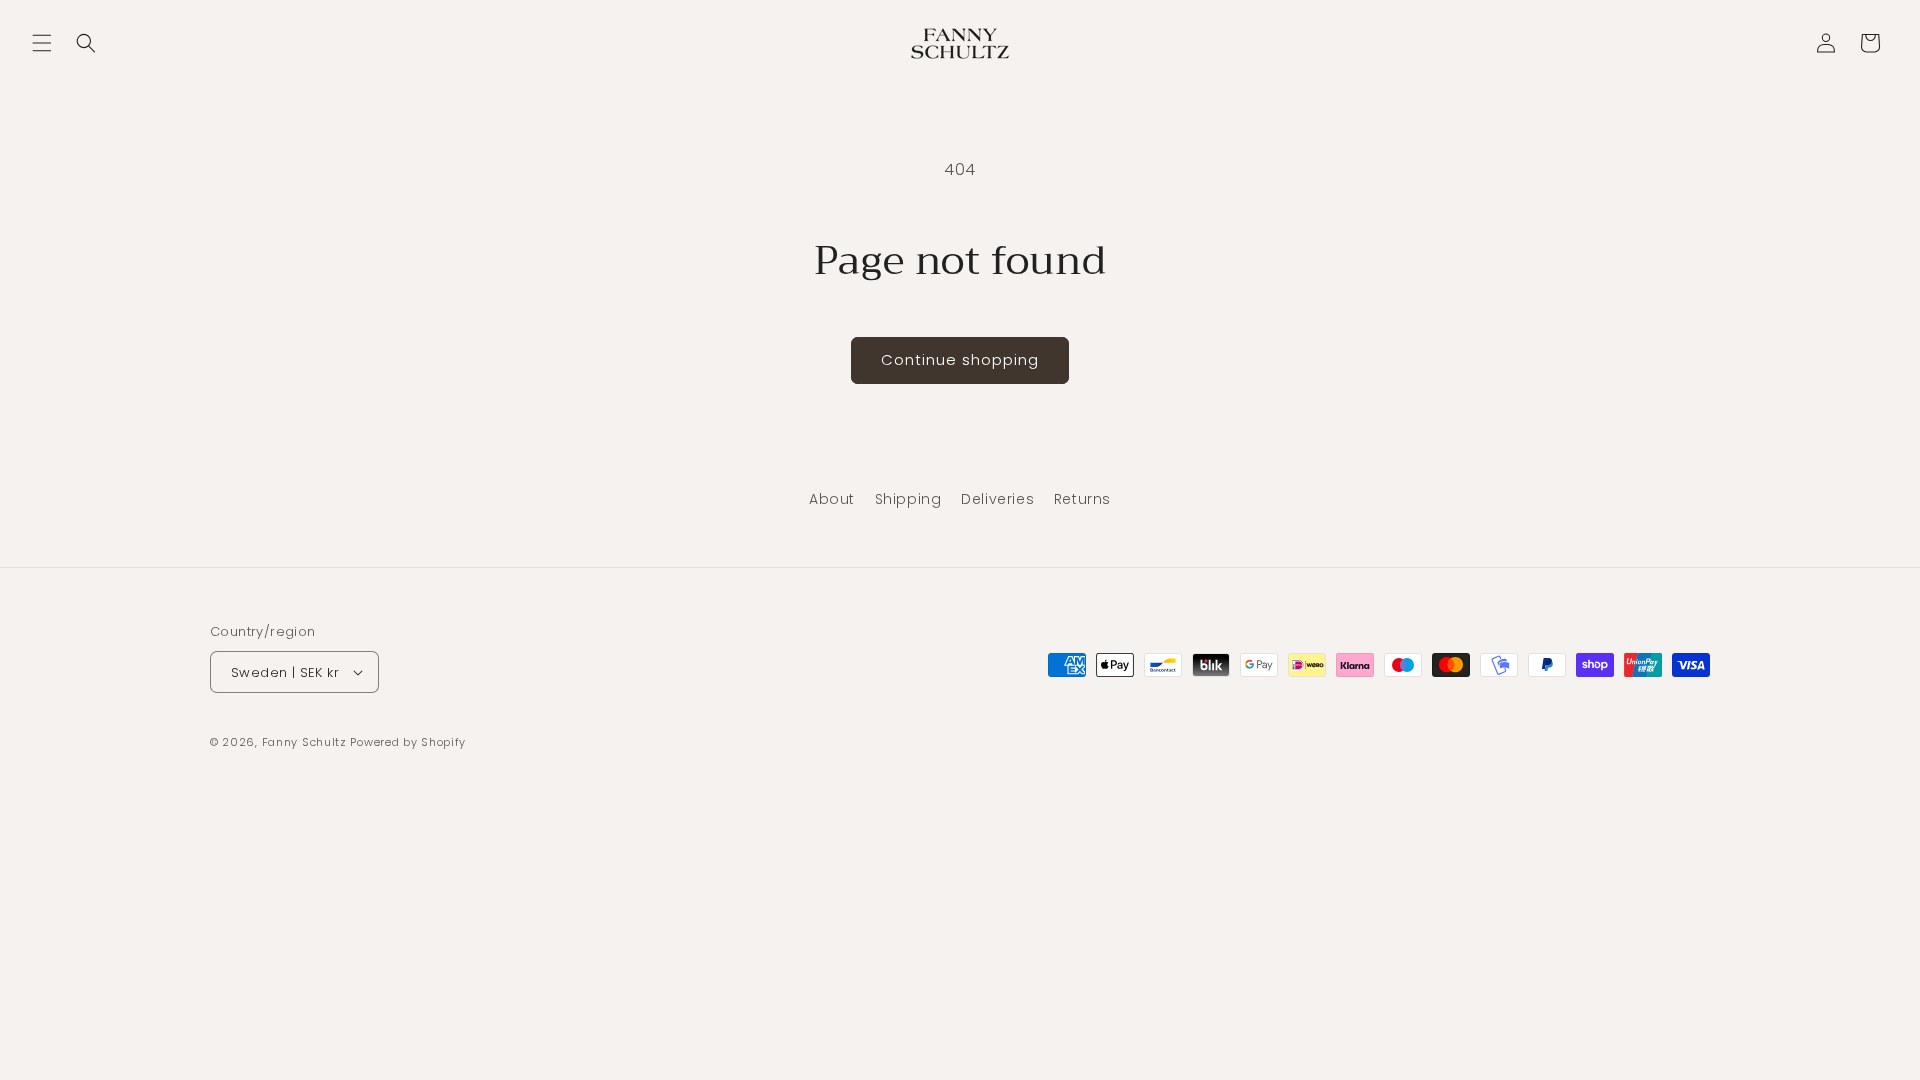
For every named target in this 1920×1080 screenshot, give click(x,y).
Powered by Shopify (408, 742)
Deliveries (997, 499)
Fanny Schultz (304, 742)
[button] (42, 43)
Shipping (908, 499)
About (832, 499)
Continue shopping (960, 359)
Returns (1082, 499)
